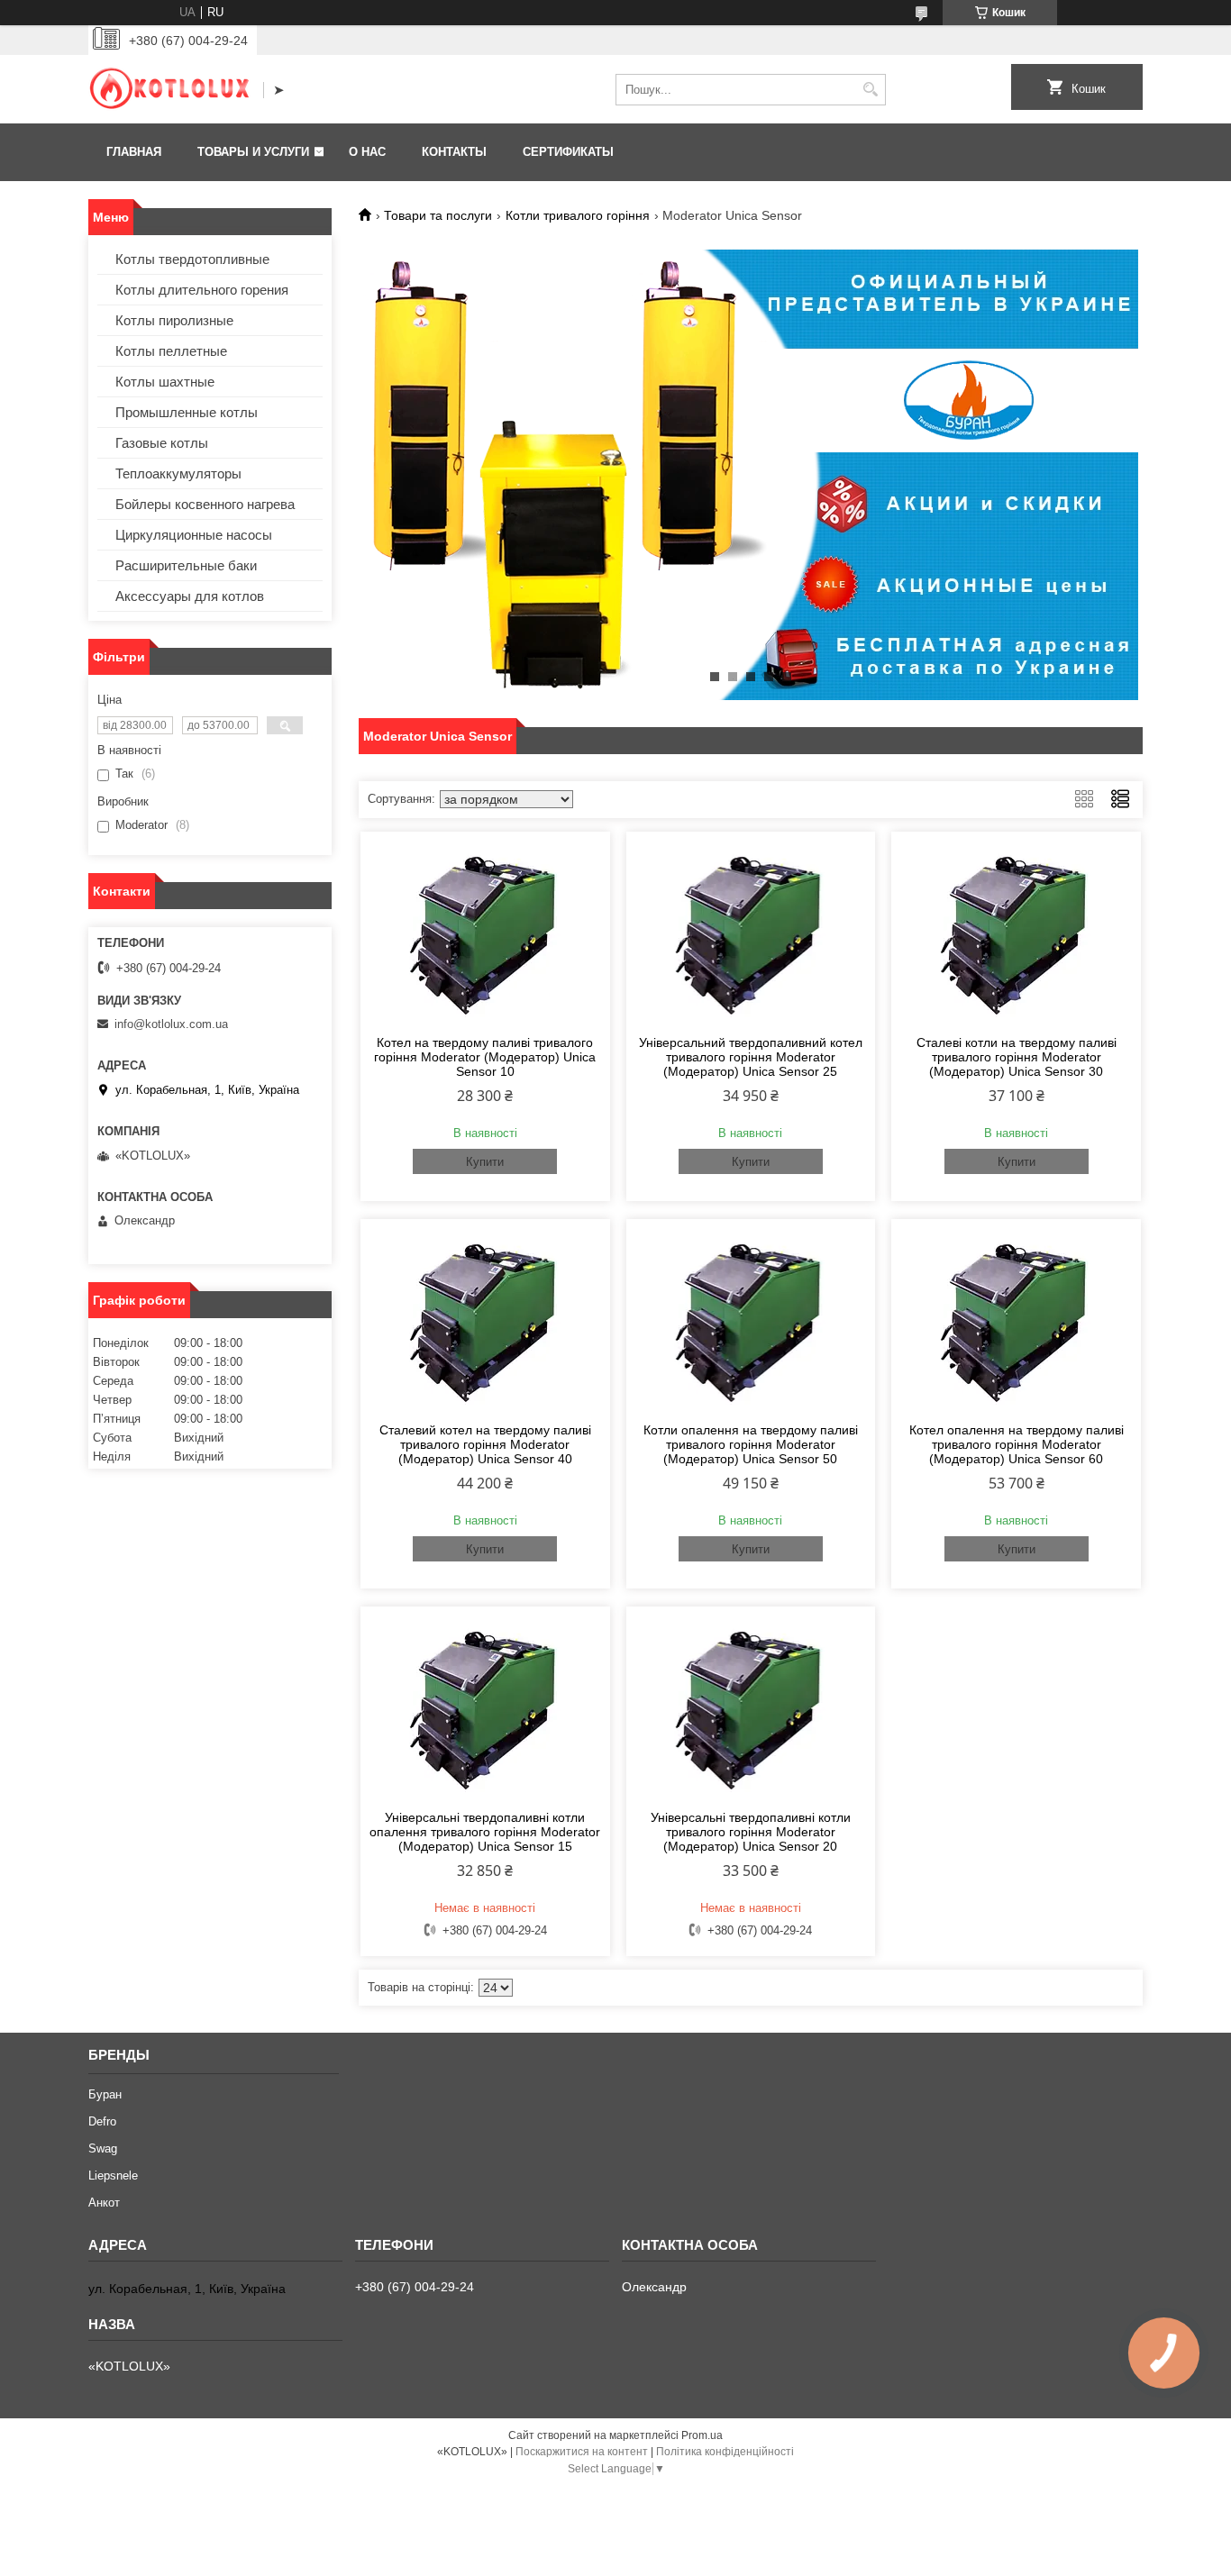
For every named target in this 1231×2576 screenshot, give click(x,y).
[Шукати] (870, 90)
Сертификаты (568, 152)
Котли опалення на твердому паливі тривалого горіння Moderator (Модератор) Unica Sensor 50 (751, 1444)
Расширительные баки (186, 565)
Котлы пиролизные (174, 320)
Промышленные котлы (187, 412)
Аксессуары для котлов (190, 596)
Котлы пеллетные (171, 351)
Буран (105, 2094)
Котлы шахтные (165, 382)
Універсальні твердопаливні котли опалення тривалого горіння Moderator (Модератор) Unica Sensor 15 (485, 1832)
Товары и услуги (253, 152)
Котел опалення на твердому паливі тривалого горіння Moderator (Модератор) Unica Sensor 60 (1017, 1444)
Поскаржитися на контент (582, 2452)
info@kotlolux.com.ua (171, 1024)
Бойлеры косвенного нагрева (205, 504)
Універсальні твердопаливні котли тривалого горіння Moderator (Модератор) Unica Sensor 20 (751, 1832)
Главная (134, 152)
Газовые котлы (162, 443)
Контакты (454, 152)
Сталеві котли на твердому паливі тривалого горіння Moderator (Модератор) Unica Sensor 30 (1017, 1057)
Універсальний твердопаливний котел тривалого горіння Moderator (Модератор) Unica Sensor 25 (751, 1057)
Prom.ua (702, 2435)
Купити (485, 1162)
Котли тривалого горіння (578, 215)
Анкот (104, 2203)
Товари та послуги (438, 215)
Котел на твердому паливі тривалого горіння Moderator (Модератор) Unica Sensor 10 (485, 1057)
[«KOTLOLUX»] (169, 90)
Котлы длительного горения (202, 290)
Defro (102, 2121)
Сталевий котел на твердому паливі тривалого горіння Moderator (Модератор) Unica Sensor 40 (485, 1444)
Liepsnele (113, 2175)
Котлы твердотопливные (192, 259)
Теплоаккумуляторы (178, 473)
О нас (367, 152)
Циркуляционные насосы (194, 535)
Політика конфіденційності (725, 2452)
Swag (103, 2148)
